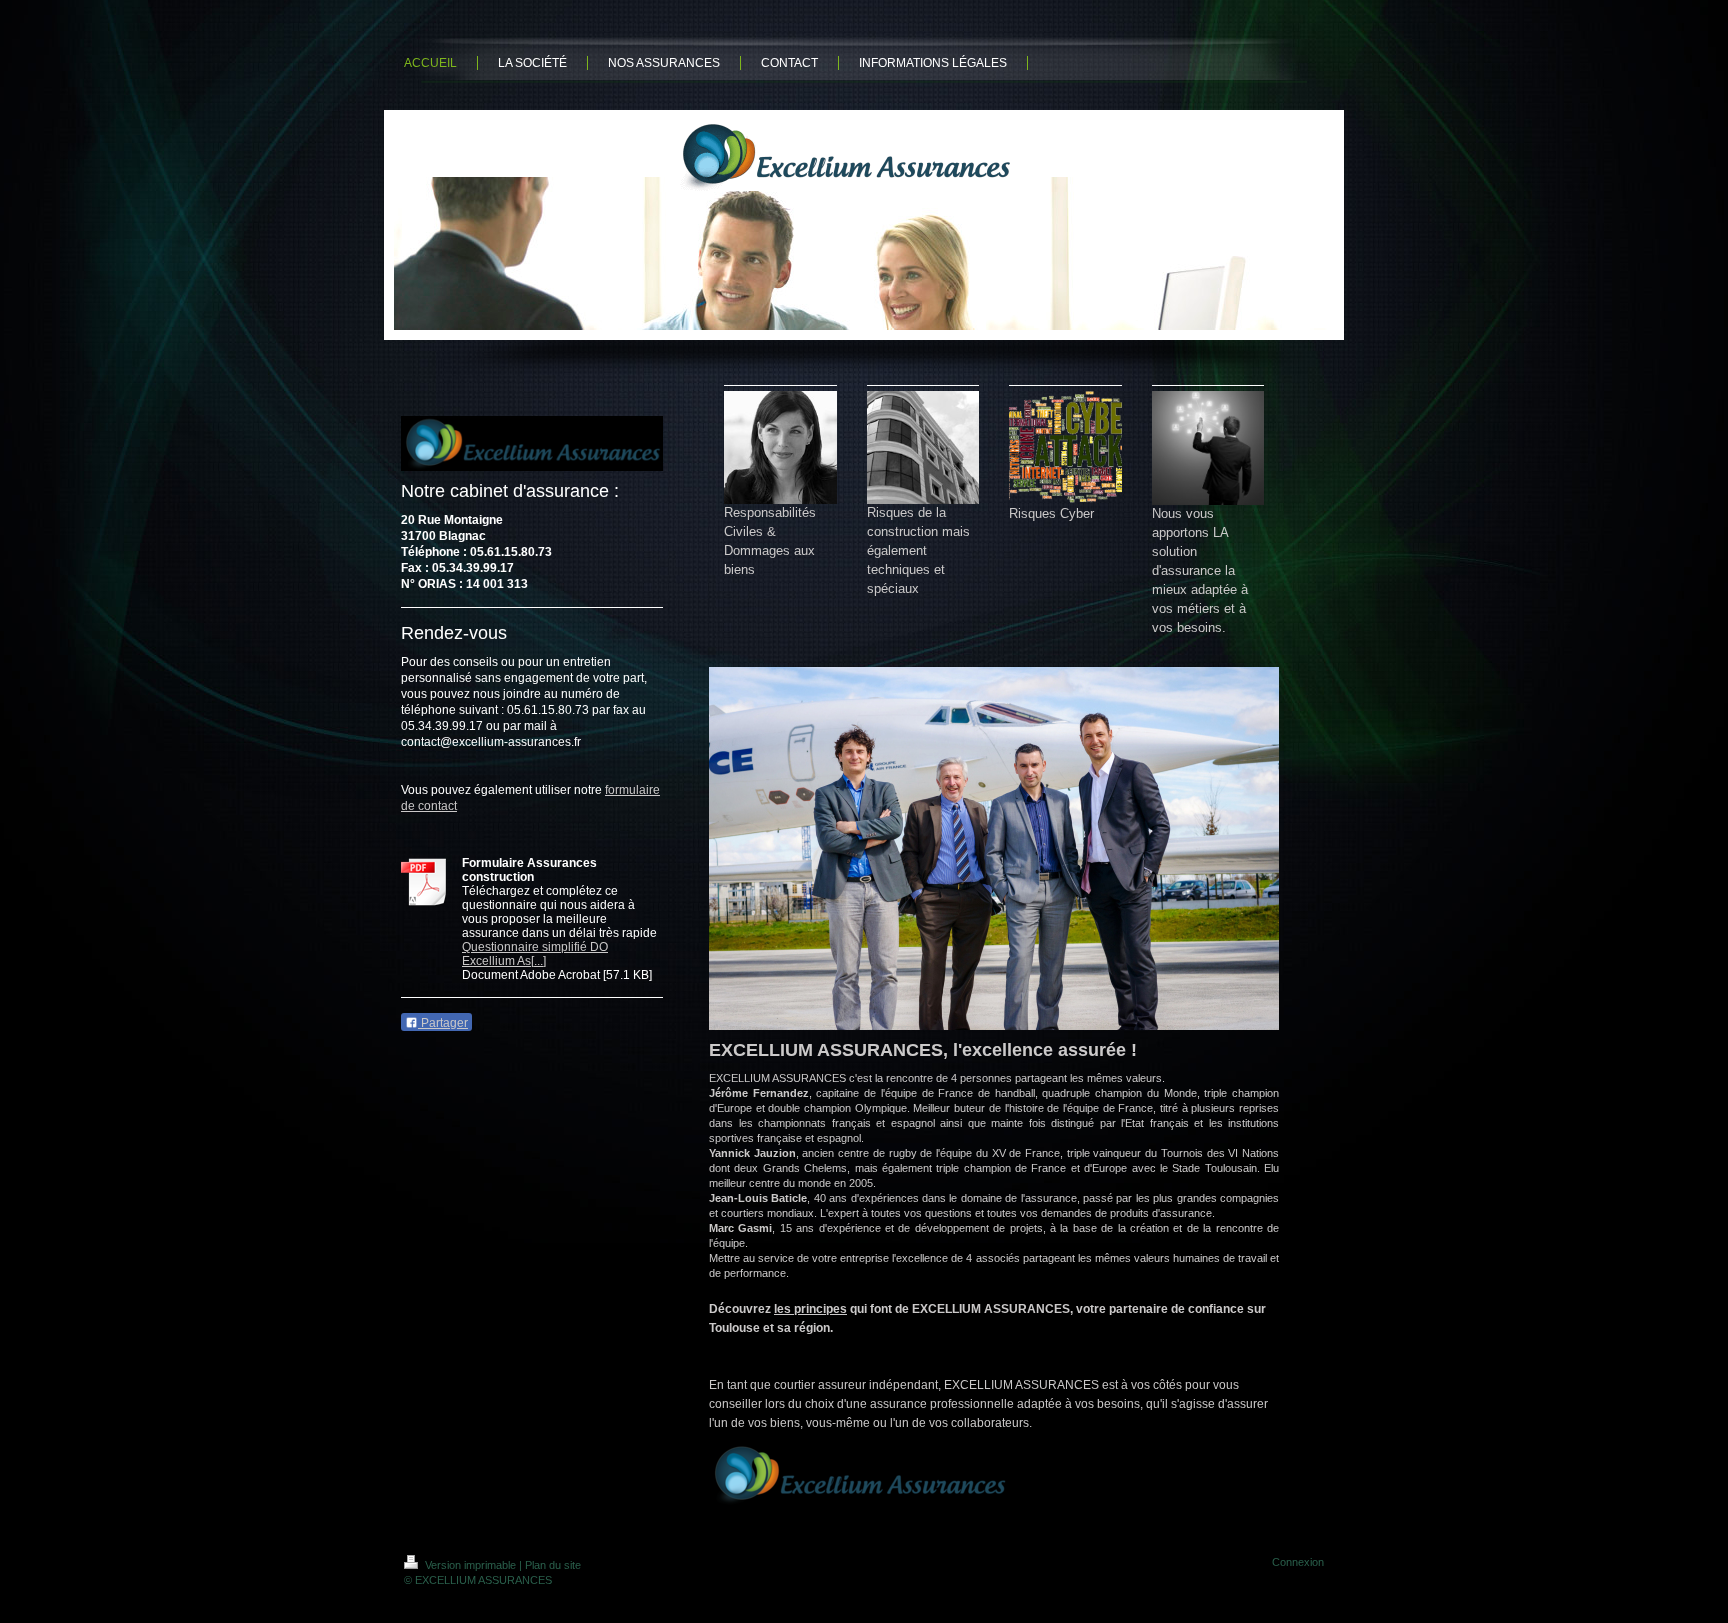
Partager (443, 1023)
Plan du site (553, 1565)
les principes (810, 1309)
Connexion (1298, 1562)
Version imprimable (470, 1565)
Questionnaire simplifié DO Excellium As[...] (535, 954)
